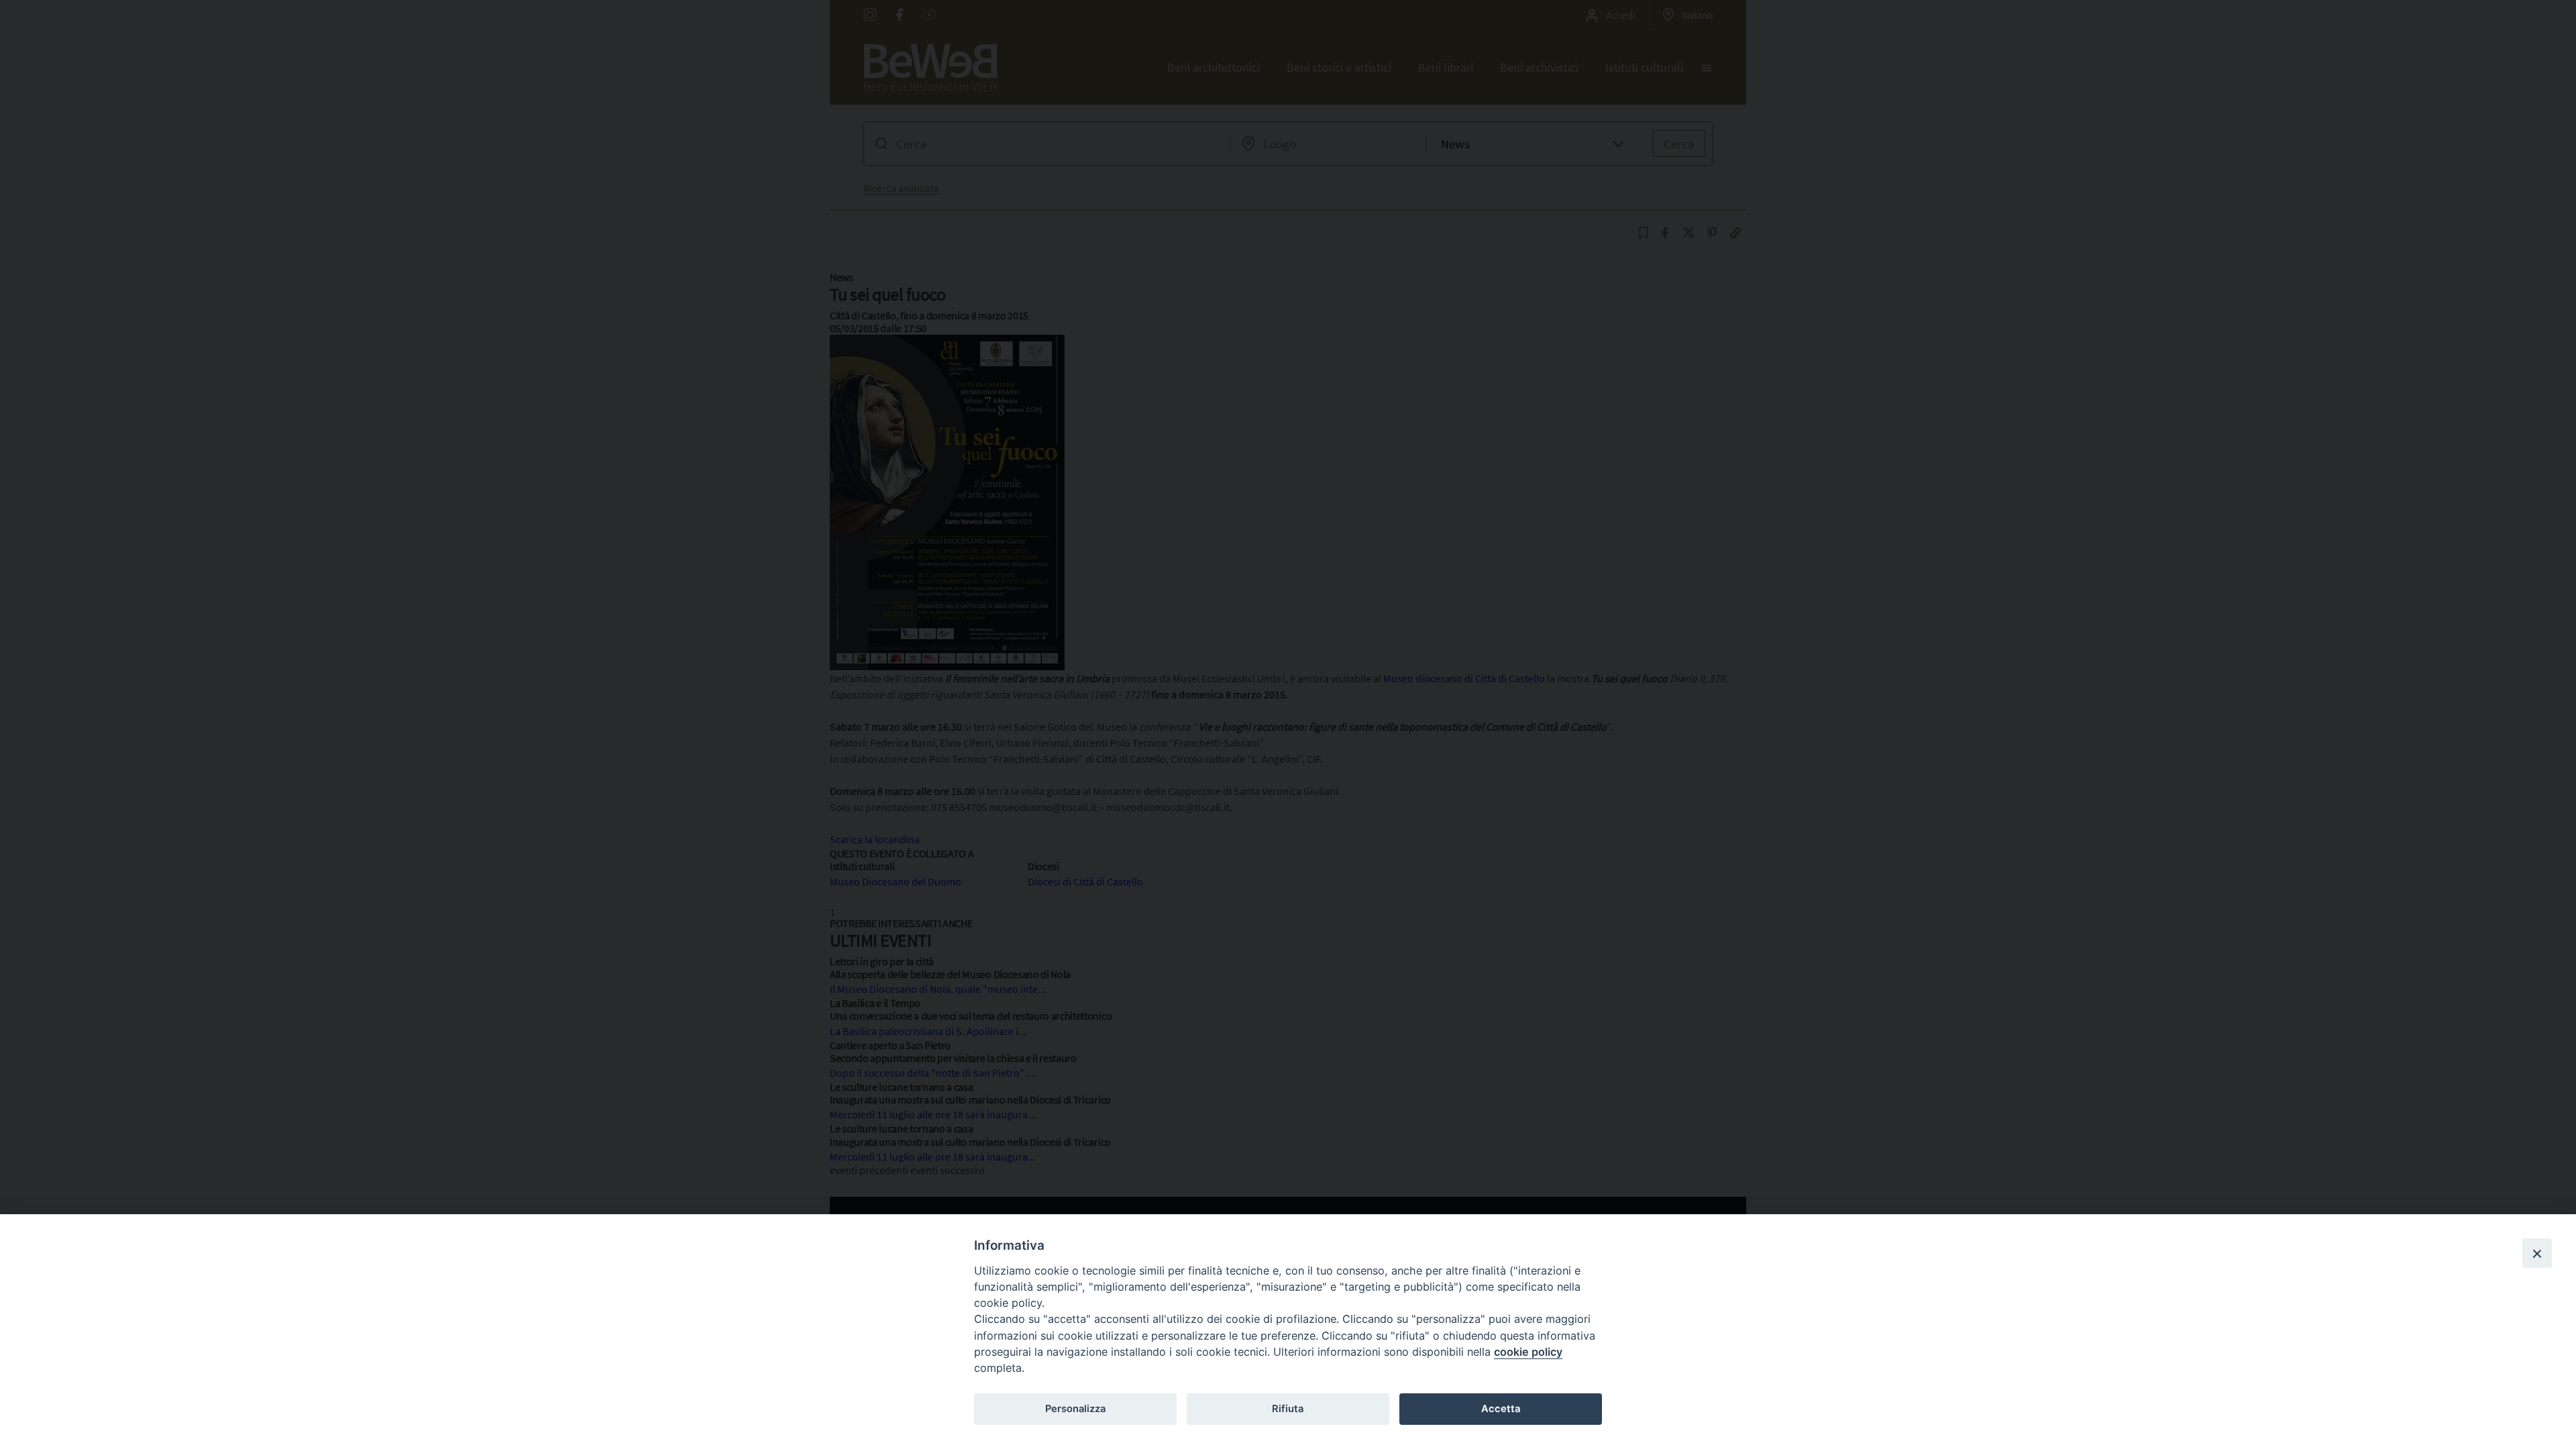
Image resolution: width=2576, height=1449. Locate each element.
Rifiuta (1288, 1409)
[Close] (2537, 1253)
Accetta (1501, 1409)
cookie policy (1528, 1352)
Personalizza (1075, 1409)
